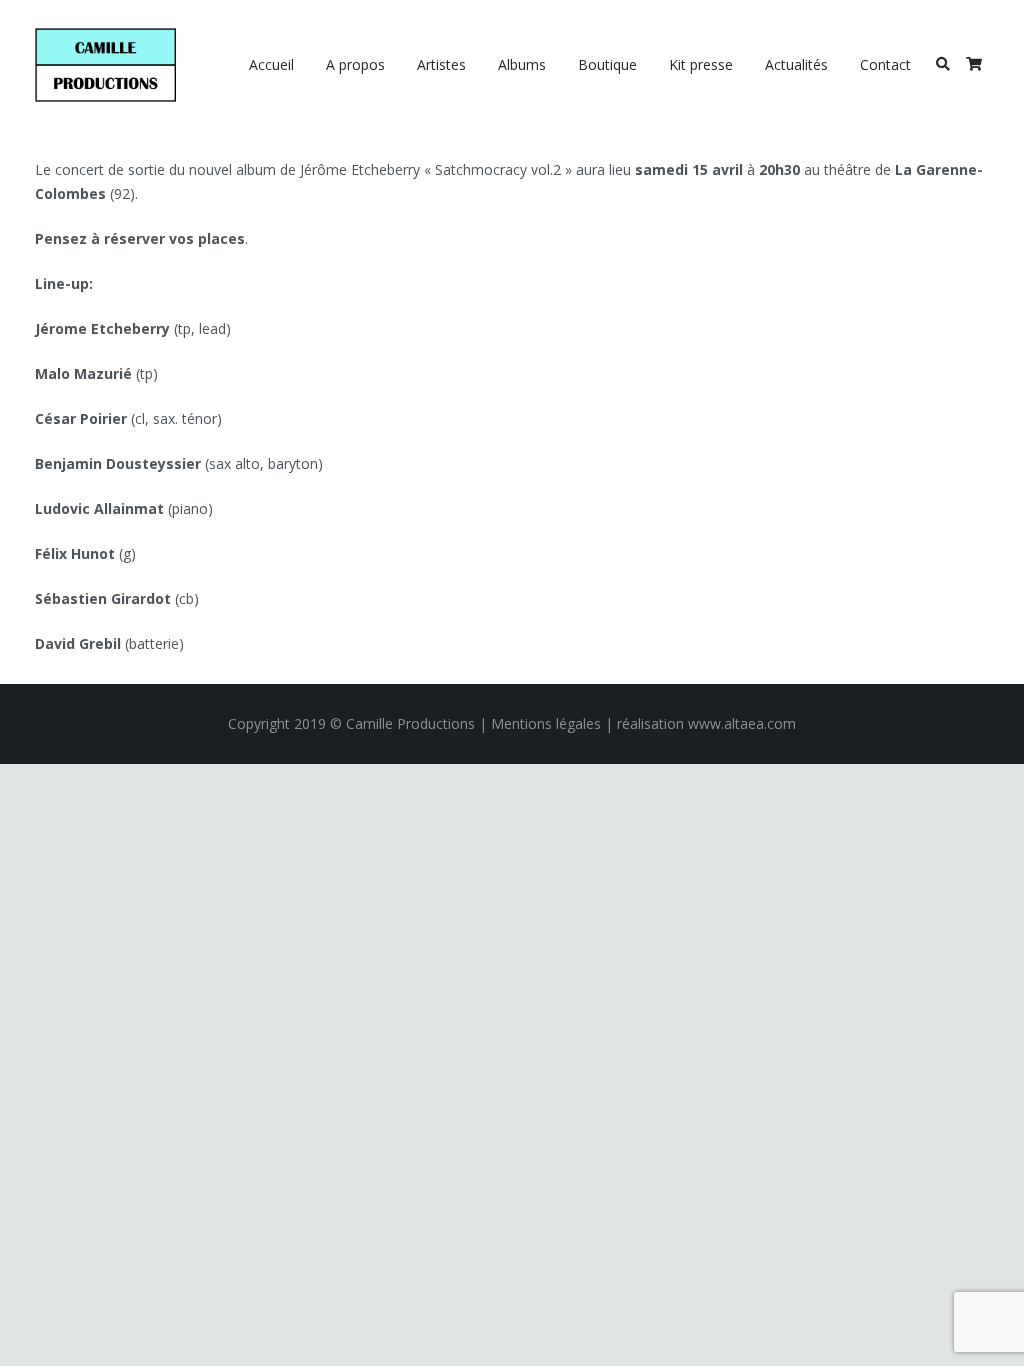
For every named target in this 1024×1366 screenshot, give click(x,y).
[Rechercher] (942, 64)
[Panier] (973, 65)
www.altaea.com (742, 723)
